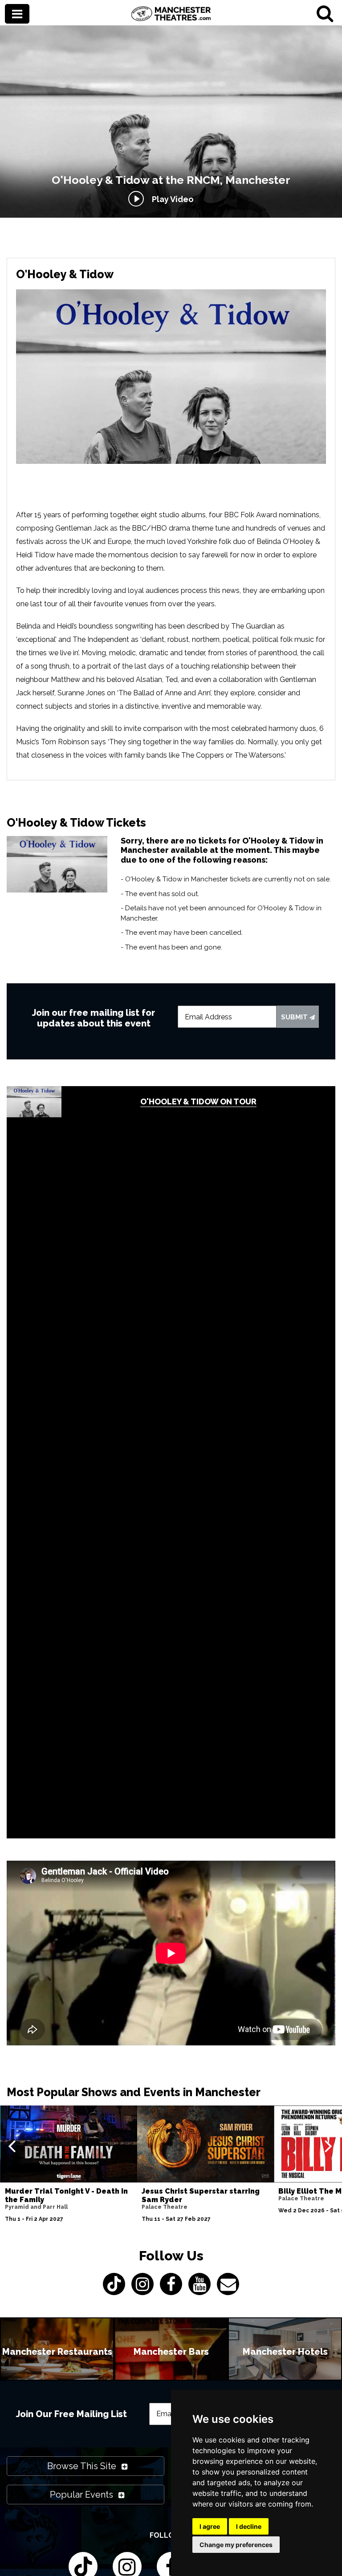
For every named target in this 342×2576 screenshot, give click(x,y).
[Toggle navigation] (17, 15)
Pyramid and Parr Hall (36, 2207)
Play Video (171, 199)
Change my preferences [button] (236, 2545)
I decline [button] (249, 2526)
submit (295, 1017)
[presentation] (12, 2146)
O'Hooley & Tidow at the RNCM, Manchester (171, 180)
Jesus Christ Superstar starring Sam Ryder (201, 2195)
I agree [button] (210, 2526)
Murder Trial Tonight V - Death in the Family (66, 2195)
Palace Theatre (165, 2207)
